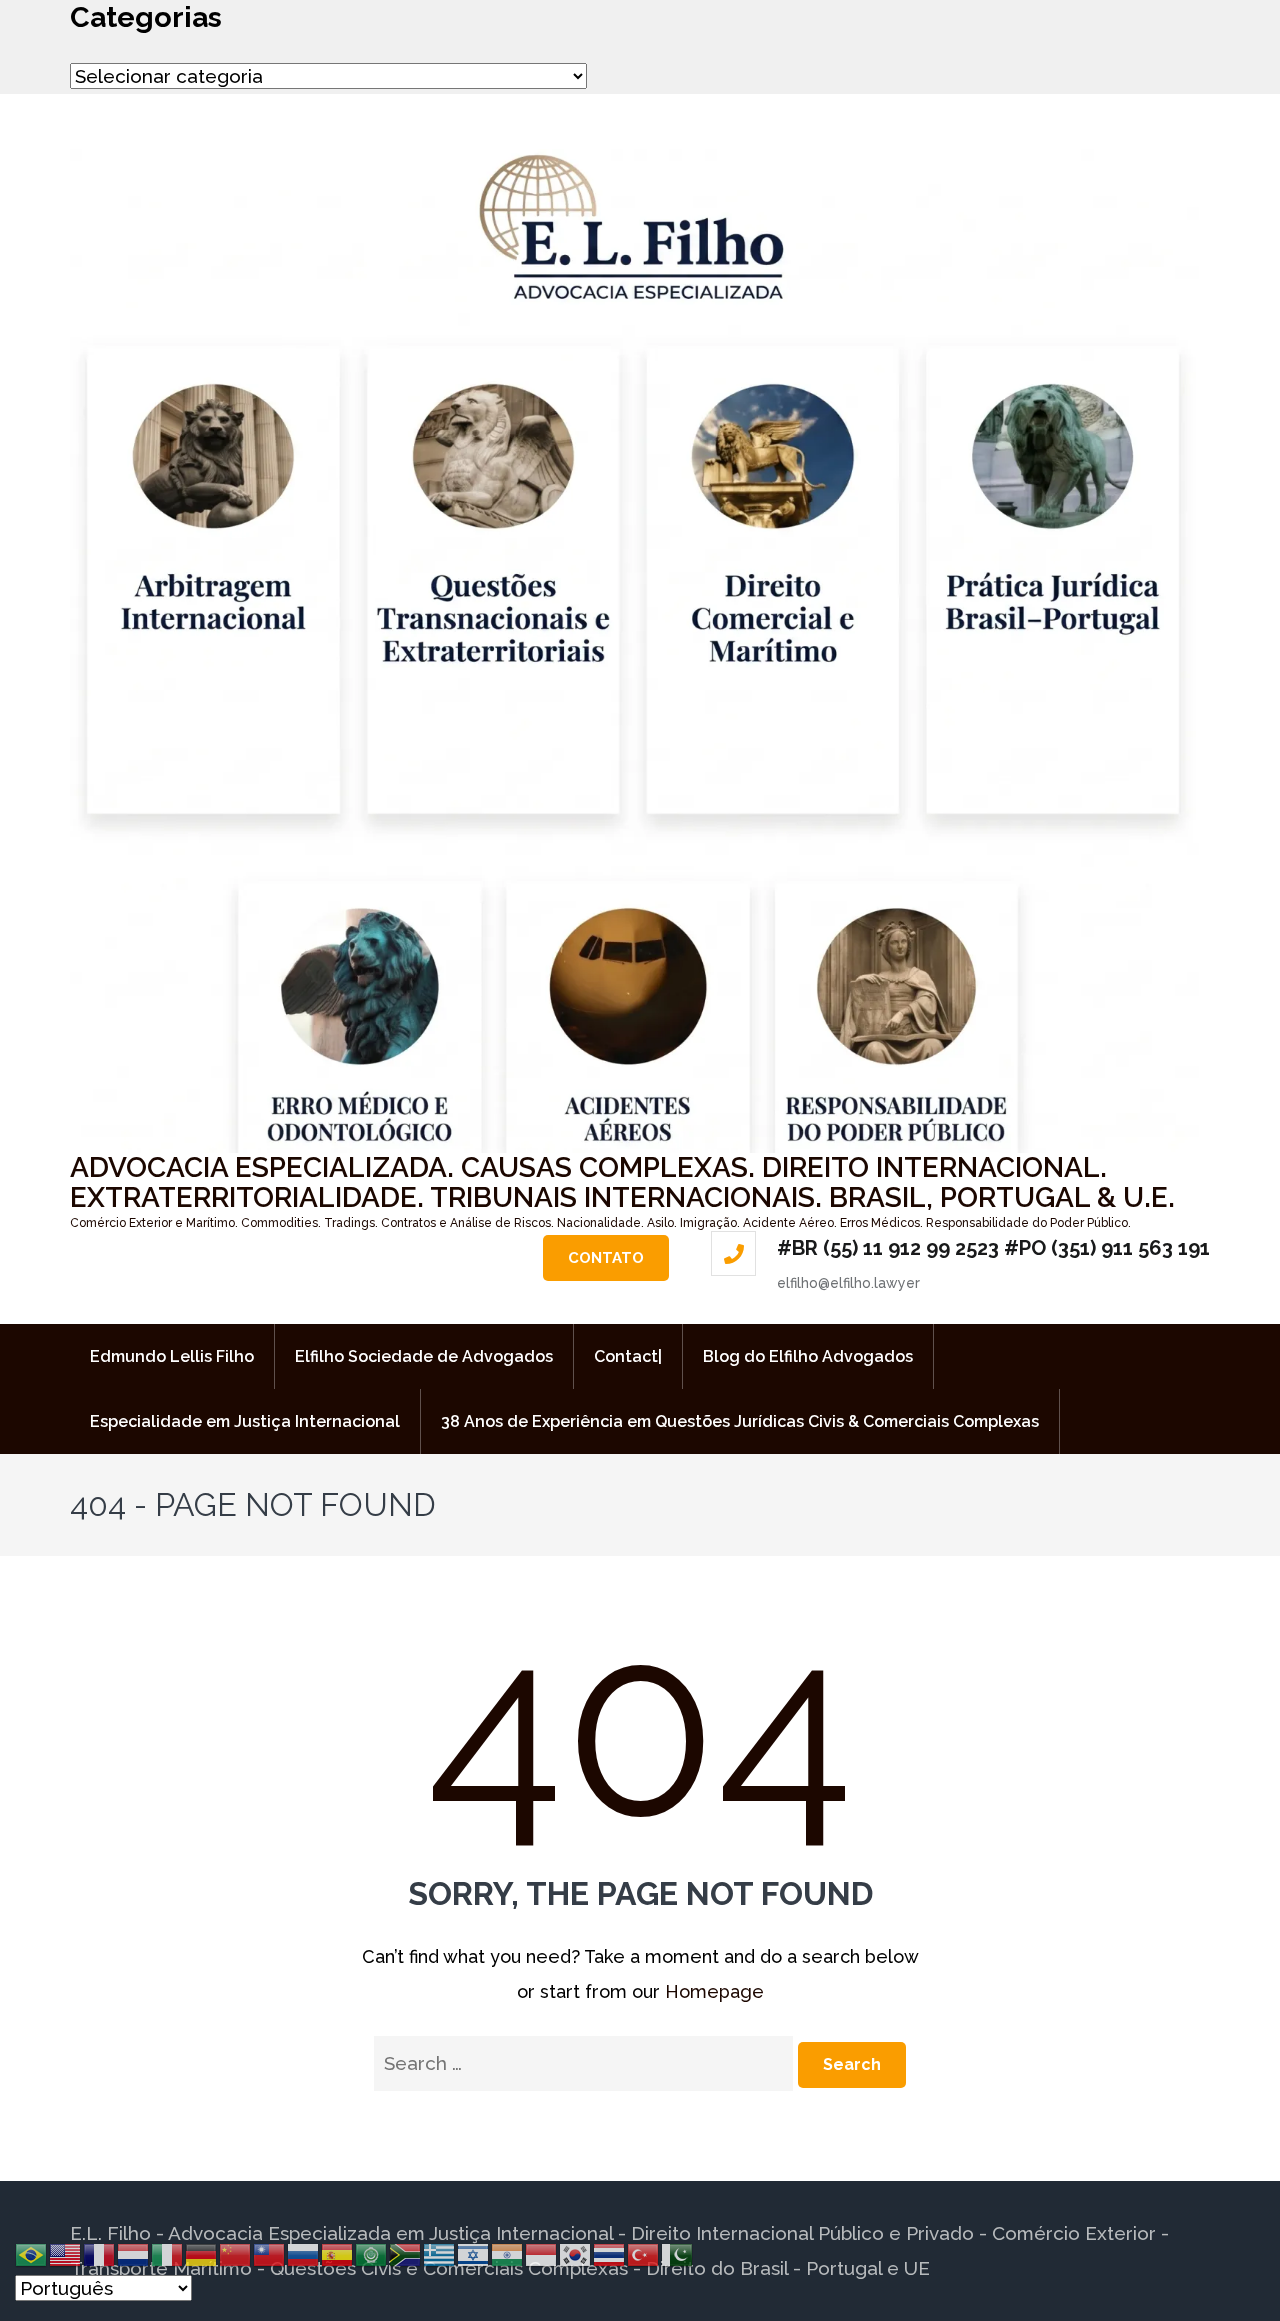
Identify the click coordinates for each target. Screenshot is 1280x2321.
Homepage (714, 1991)
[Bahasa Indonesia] (542, 2253)
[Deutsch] (202, 2253)
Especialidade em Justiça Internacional (245, 1421)
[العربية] (372, 2253)
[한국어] (576, 2253)
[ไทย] (610, 2253)
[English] (66, 2253)
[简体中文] (236, 2253)
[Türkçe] (644, 2253)
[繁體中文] (270, 2253)
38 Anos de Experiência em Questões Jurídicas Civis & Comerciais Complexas (740, 1421)
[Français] (100, 2253)
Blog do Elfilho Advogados (808, 1356)
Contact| (628, 1356)
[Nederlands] (134, 2253)
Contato (606, 1258)
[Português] (32, 2253)
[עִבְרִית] (474, 2253)
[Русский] (304, 2253)
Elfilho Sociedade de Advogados (424, 1356)
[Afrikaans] (406, 2253)
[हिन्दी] (508, 2253)
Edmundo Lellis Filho (172, 1356)
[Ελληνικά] (440, 2253)
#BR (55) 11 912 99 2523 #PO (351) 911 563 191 (993, 1248)
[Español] (338, 2253)
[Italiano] (168, 2253)
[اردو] (678, 2253)
